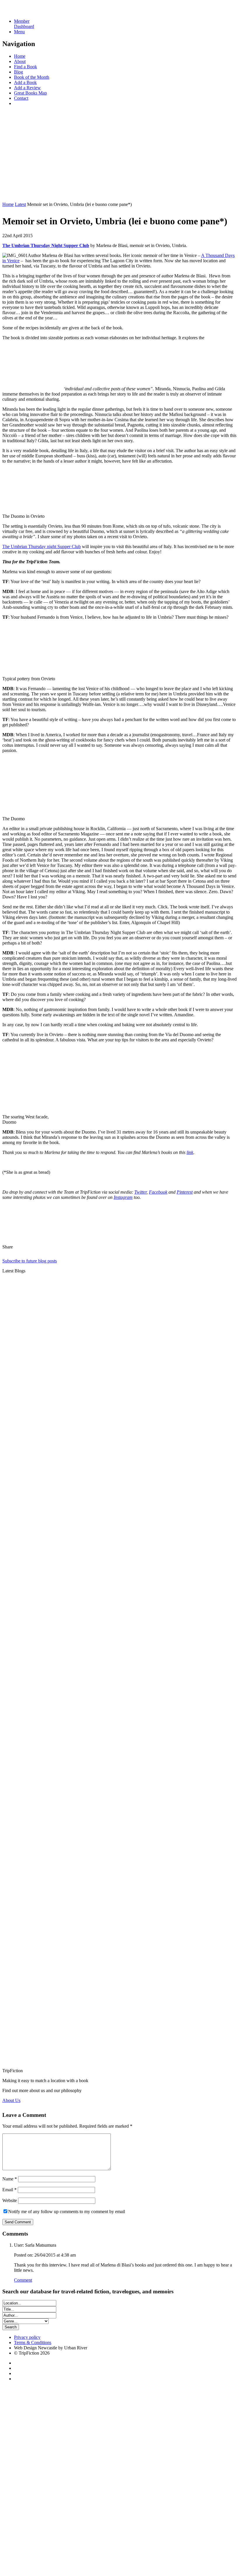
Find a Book (26, 67)
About (20, 61)
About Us (11, 2100)
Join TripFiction (208, 2521)
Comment (23, 2280)
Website (10, 2200)
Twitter (140, 1192)
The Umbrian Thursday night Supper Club (42, 546)
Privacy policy (27, 2337)
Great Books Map (30, 93)
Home (20, 56)
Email (9, 2190)
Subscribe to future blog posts (30, 1261)
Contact (21, 98)
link (190, 1152)
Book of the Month (32, 77)
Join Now (11, 194)
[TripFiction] (30, 11)
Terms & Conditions (33, 2342)
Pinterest (185, 1192)
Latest (20, 204)
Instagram (123, 1197)
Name (10, 2179)
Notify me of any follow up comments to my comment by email (67, 2212)
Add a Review (27, 88)
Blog (19, 72)
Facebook (158, 1192)
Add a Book (25, 82)
